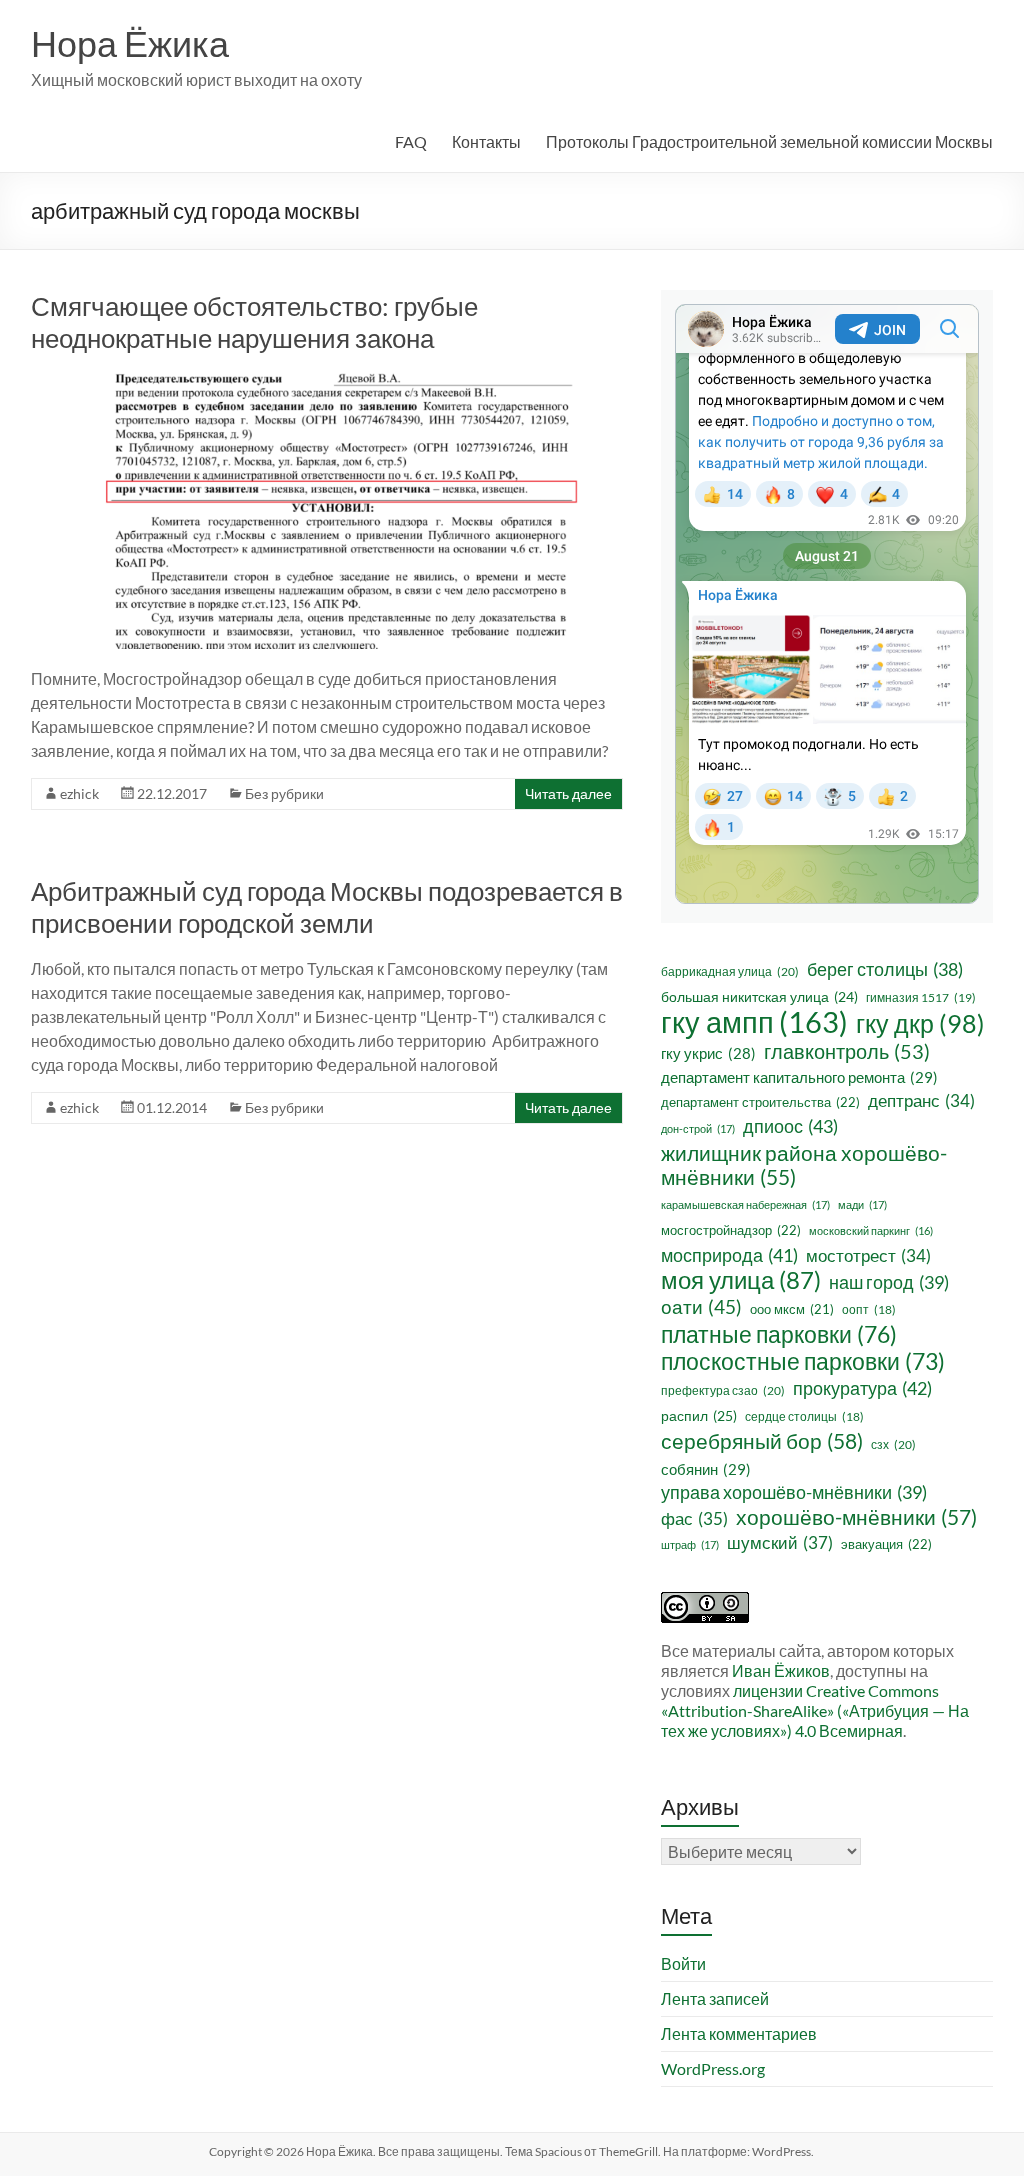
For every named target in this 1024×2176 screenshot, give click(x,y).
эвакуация (886, 1544)
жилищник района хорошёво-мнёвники (804, 1165)
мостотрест (868, 1256)
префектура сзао (723, 1390)
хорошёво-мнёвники (856, 1517)
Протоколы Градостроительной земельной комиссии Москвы (769, 141)
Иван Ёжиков (781, 1670)
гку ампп (754, 1022)
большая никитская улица (759, 996)
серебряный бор (762, 1441)
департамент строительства (760, 1102)
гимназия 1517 (921, 997)
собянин (706, 1469)
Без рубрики (284, 793)
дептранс (921, 1101)
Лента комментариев (739, 2033)
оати (701, 1306)
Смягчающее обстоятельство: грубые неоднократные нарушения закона (254, 322)
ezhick (79, 793)
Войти (683, 1963)
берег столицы (885, 969)
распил (699, 1415)
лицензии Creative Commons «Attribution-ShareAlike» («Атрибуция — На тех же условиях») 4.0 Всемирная (815, 1710)
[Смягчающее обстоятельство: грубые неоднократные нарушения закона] (327, 381)
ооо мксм (792, 1309)
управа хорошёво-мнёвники (794, 1492)
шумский (780, 1542)
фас (694, 1518)
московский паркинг (871, 1230)
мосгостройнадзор (731, 1230)
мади (862, 1204)
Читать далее (568, 793)
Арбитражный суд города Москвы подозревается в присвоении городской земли (327, 907)
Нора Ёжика (130, 43)
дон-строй (698, 1128)
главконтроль (847, 1051)
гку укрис (708, 1053)
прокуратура (862, 1388)
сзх (893, 1444)
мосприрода (729, 1255)
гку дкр (920, 1023)
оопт (869, 1309)
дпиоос (790, 1126)
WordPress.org (713, 2068)
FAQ (411, 141)
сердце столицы (804, 1416)
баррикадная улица (730, 971)
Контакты (486, 141)
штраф (690, 1544)
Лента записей (715, 1998)
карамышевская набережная (745, 1204)
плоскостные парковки (803, 1361)
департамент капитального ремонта (799, 1077)
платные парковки (779, 1334)
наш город (889, 1282)
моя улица (741, 1280)
